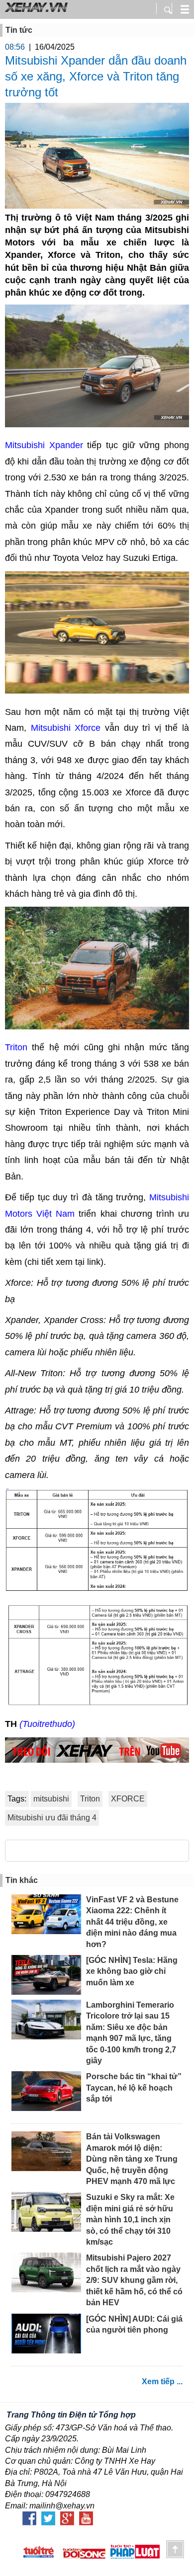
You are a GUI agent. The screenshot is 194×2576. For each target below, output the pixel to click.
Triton (16, 1047)
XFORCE (128, 1799)
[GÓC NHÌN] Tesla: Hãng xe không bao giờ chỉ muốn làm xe (132, 1971)
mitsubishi (51, 1799)
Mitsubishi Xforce (68, 728)
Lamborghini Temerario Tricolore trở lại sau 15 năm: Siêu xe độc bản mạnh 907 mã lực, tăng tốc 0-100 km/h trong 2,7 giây (131, 2033)
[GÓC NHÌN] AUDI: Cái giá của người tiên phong (134, 2324)
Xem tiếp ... (162, 2381)
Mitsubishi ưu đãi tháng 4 (52, 1818)
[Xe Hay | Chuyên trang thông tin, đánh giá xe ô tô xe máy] (35, 11)
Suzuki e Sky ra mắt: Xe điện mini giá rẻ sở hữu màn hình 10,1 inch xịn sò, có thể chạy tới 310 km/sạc (130, 2220)
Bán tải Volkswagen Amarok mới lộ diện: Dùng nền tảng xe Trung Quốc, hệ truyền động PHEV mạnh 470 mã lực (132, 2159)
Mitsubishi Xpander (44, 445)
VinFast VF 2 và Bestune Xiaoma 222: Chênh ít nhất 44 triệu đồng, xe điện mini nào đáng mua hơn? (132, 1922)
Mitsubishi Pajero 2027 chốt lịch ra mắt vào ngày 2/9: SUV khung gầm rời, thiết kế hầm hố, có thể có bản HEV (134, 2280)
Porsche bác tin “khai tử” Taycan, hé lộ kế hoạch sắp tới (134, 2088)
